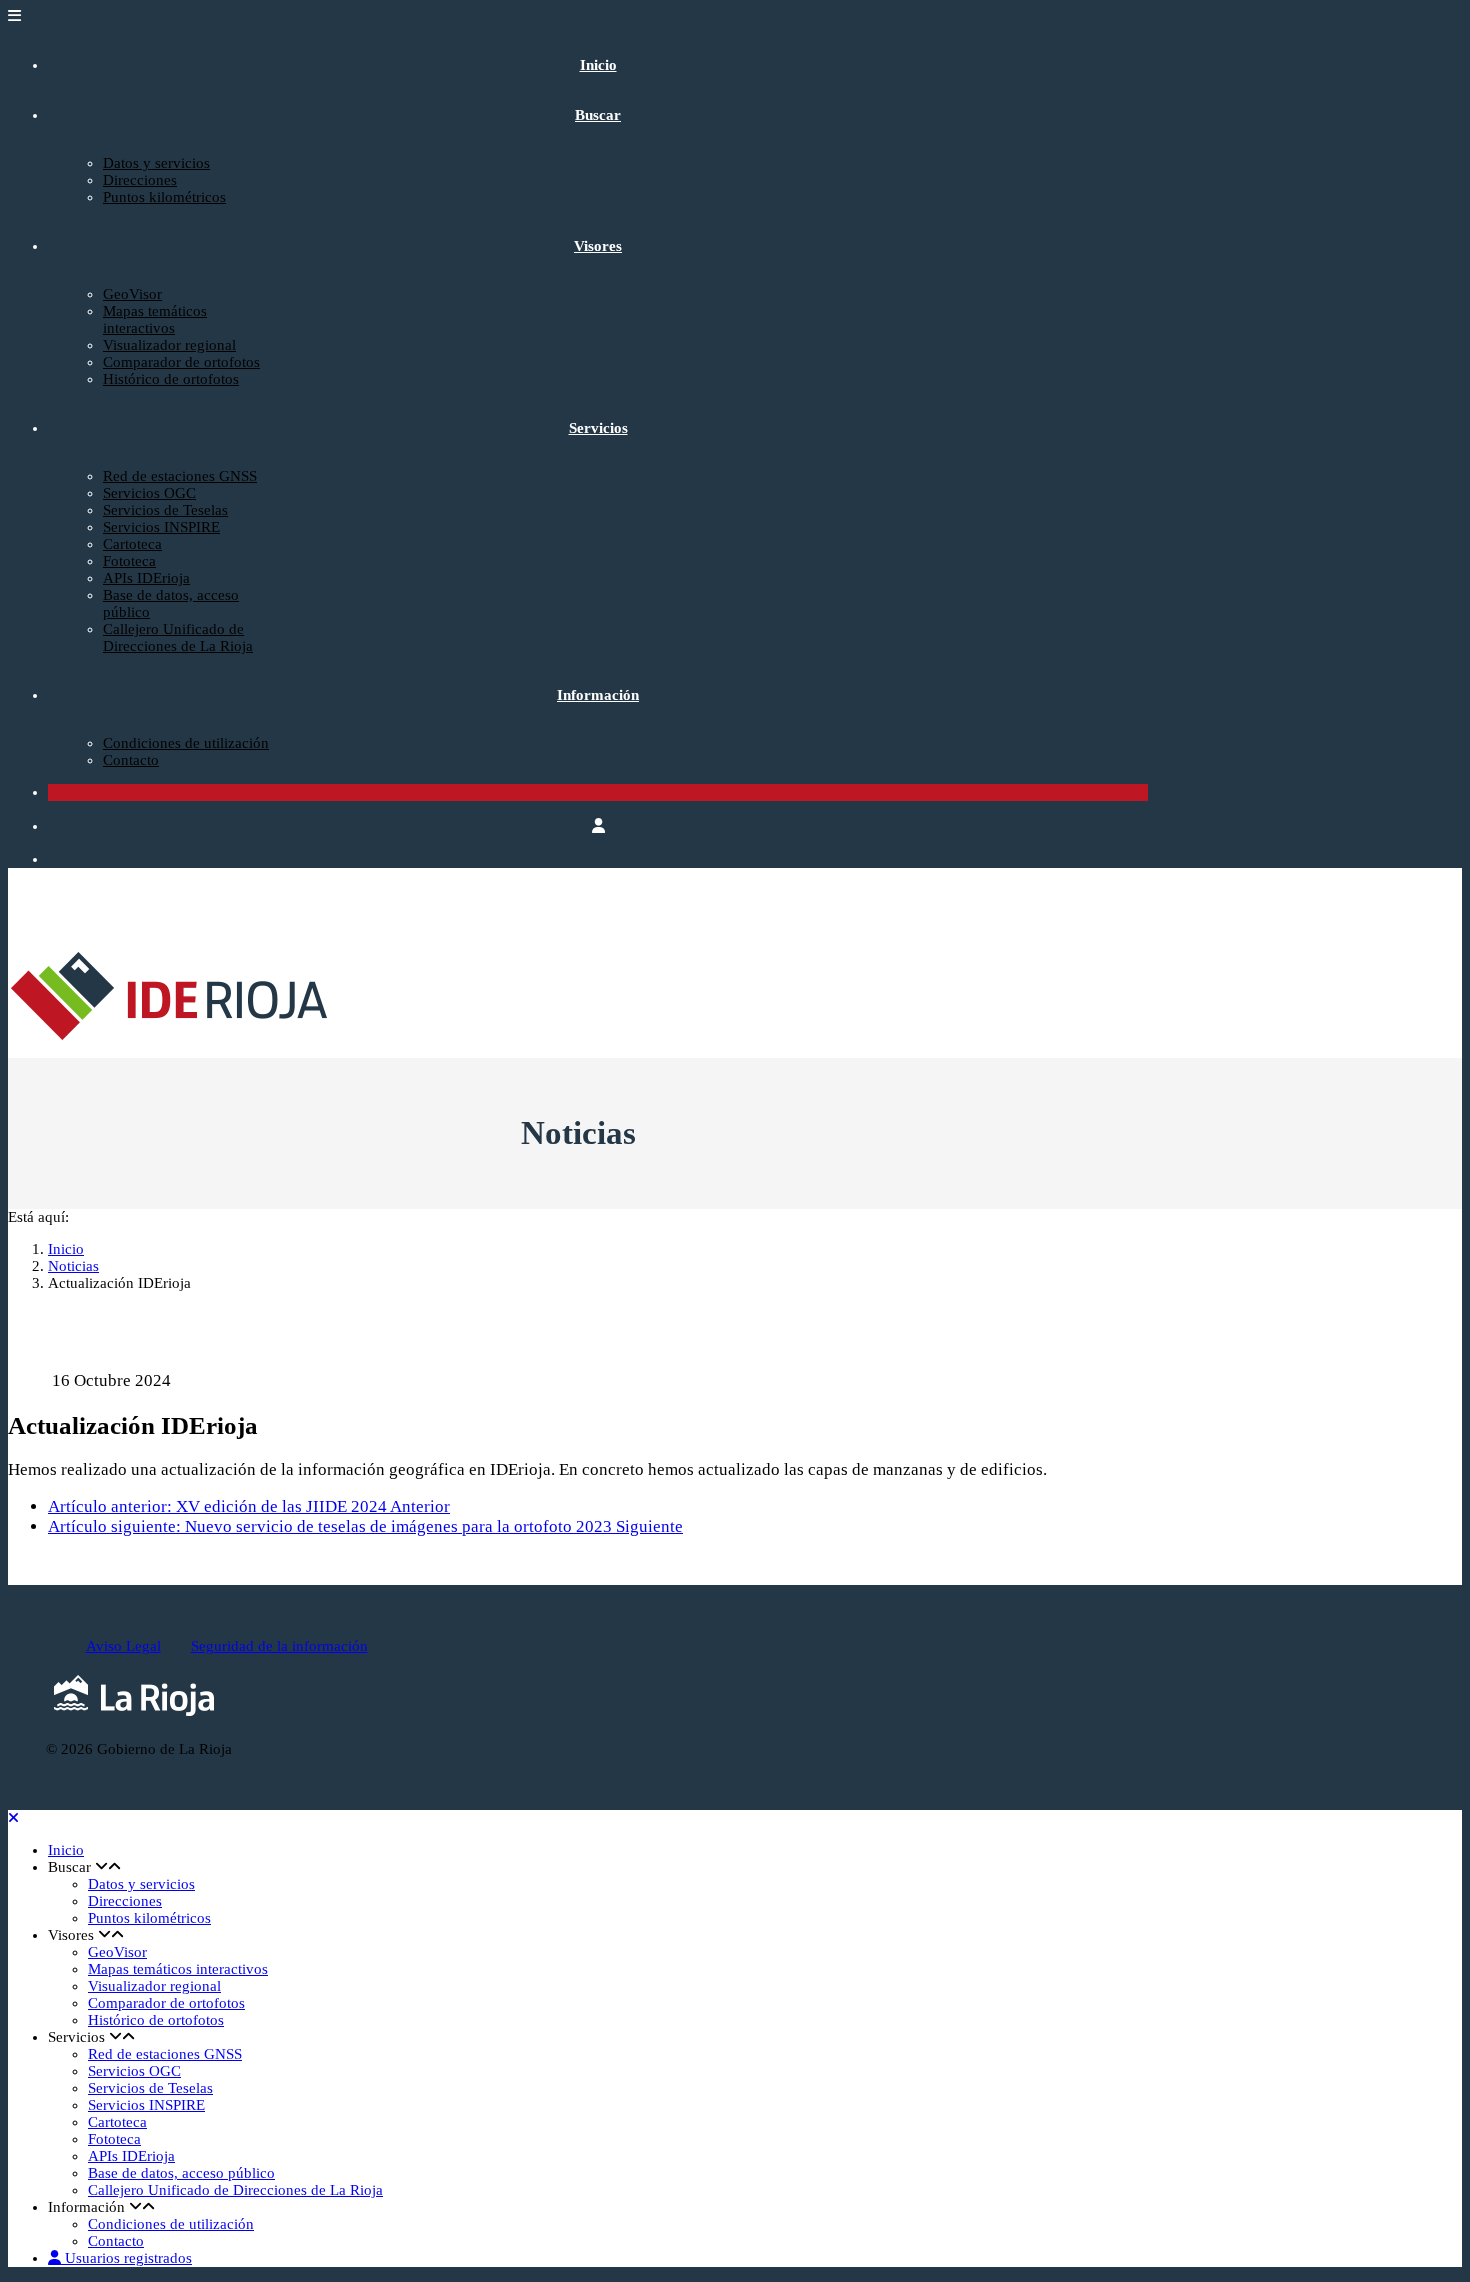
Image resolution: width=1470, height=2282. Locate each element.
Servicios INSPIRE (161, 527)
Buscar (598, 115)
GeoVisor (132, 294)
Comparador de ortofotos (181, 362)
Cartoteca (132, 544)
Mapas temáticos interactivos (155, 319)
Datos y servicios (156, 163)
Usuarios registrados (126, 2258)
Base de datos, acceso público (181, 2173)
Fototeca (129, 561)
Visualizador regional (169, 345)
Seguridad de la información (279, 1646)
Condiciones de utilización (186, 743)
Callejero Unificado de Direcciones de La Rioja (178, 637)
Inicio (598, 65)
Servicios (598, 428)
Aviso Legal (123, 1646)
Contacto (131, 760)
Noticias (73, 1266)
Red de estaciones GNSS (180, 476)
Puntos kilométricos (164, 197)
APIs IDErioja (146, 578)
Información (598, 695)
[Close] (13, 1818)
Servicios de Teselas (165, 510)
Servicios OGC (149, 493)
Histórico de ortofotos (171, 379)
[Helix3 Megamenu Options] (14, 16)
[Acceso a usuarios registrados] (598, 826)
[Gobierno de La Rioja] (133, 1717)
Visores (598, 246)
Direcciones (140, 180)
